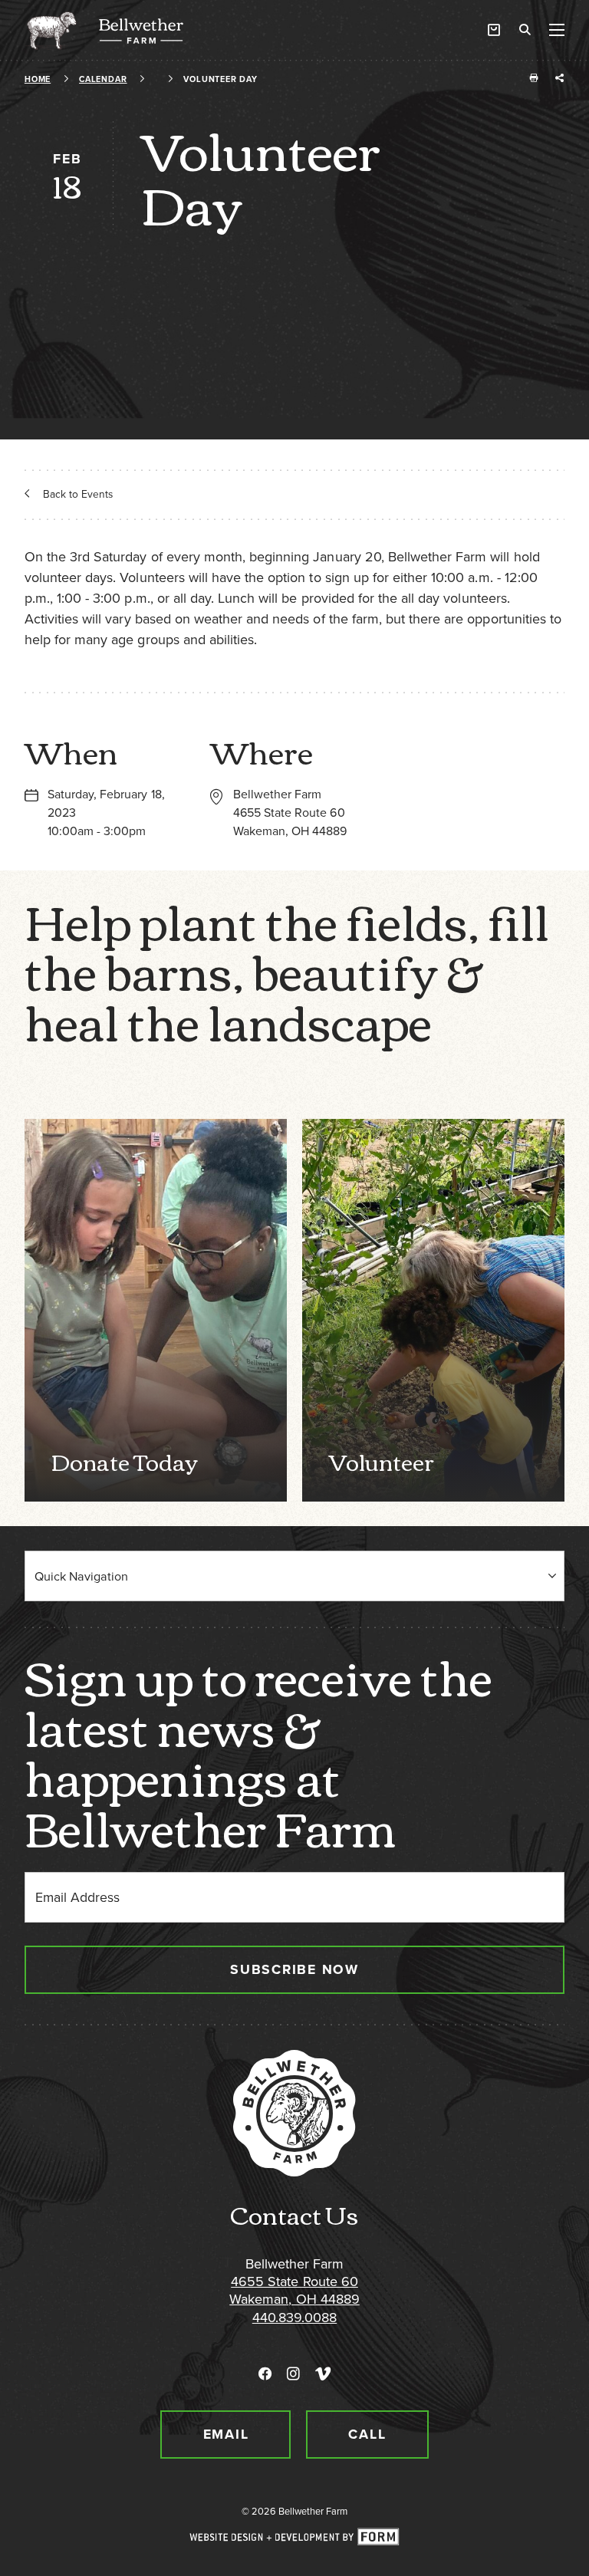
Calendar (103, 79)
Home (38, 79)
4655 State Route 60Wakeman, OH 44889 (294, 2290)
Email (226, 2434)
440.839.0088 (294, 2318)
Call (367, 2434)
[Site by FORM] (294, 2538)
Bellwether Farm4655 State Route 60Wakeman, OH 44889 (290, 813)
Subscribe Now (294, 1969)
